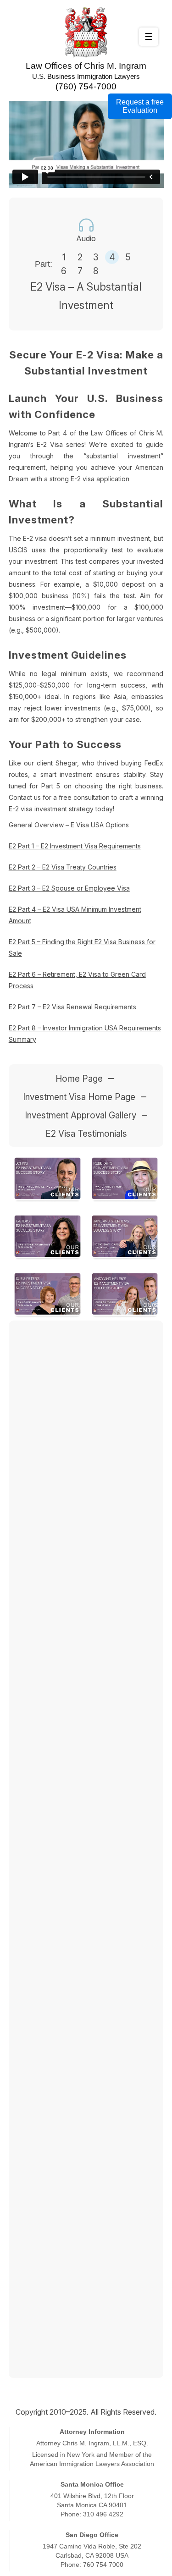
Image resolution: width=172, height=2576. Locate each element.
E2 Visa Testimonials (86, 1134)
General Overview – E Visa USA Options (69, 825)
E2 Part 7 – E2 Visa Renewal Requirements (72, 1007)
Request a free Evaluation (140, 106)
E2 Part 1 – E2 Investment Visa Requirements (75, 846)
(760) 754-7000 (86, 86)
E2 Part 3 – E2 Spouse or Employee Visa (69, 888)
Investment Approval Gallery (80, 1115)
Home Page (79, 1079)
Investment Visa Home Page (79, 1097)
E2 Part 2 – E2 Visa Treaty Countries (63, 867)
